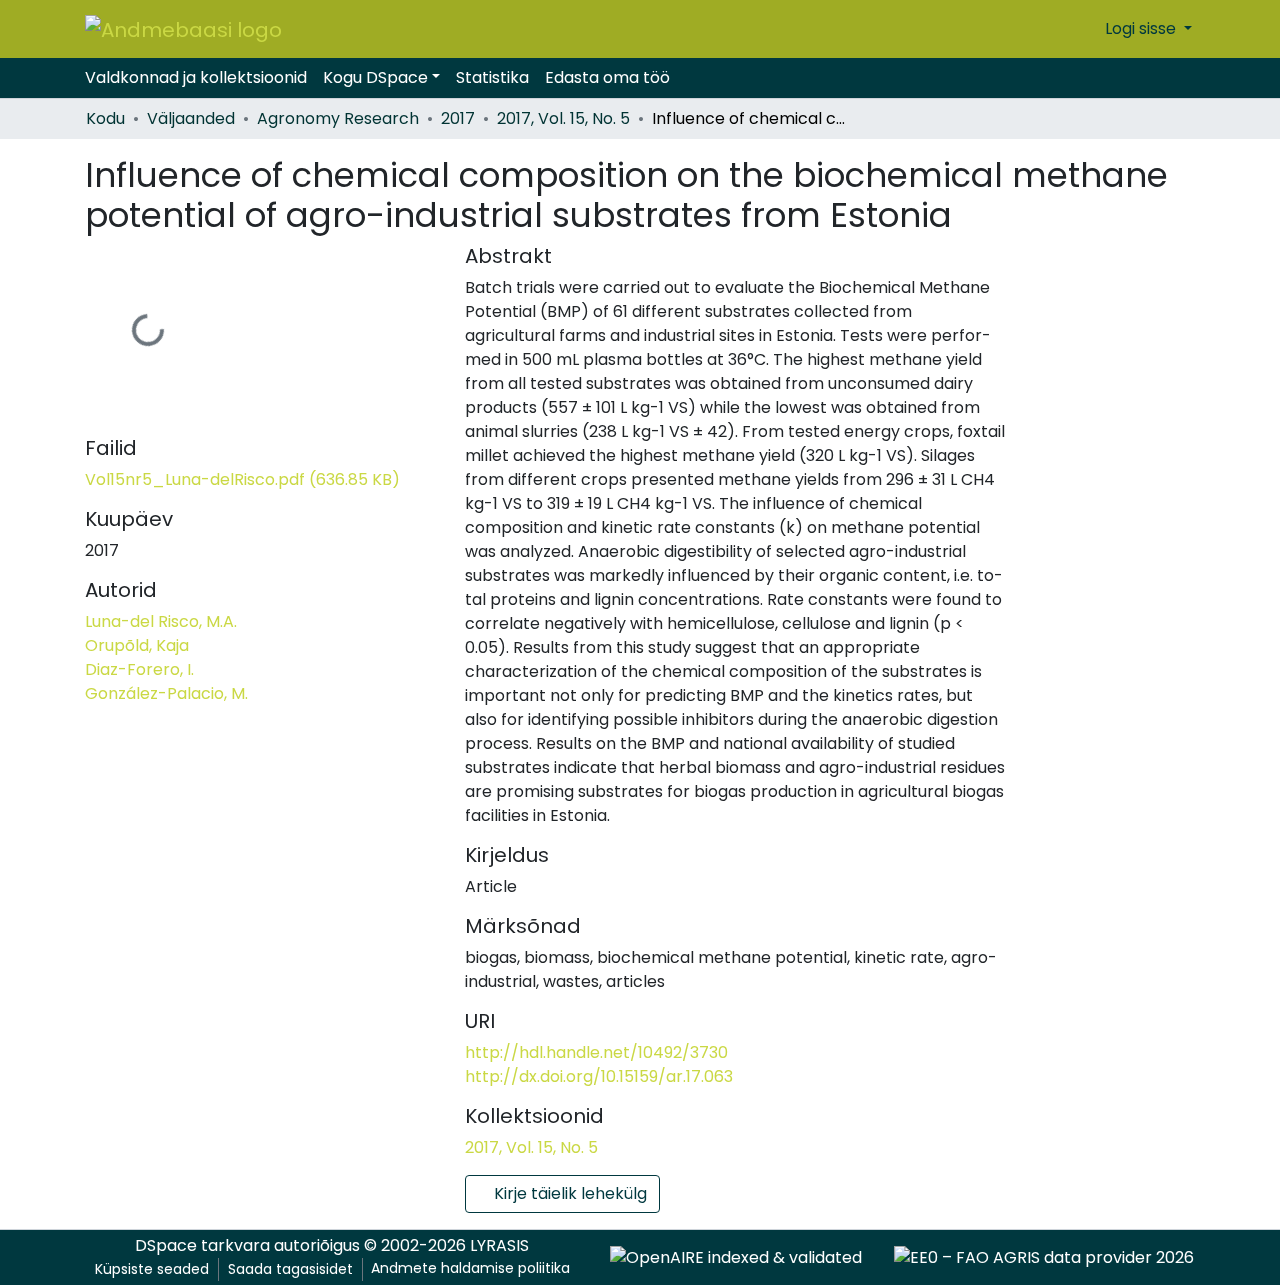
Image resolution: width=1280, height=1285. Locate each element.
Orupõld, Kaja (137, 645)
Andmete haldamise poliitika (470, 1268)
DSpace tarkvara (202, 1245)
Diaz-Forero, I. (139, 669)
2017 (458, 118)
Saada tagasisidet (290, 1269)
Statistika (492, 77)
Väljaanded (191, 118)
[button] (1084, 29)
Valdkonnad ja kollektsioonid (196, 77)
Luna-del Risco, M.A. (161, 621)
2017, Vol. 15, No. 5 (563, 118)
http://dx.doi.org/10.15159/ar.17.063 (599, 1076)
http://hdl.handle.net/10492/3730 (596, 1052)
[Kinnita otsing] (1053, 29)
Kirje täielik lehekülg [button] (568, 1193)
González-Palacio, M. (166, 693)
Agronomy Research (338, 118)
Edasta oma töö (607, 77)
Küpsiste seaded (152, 1269)
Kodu (105, 118)
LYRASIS (499, 1245)
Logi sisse (1142, 28)
